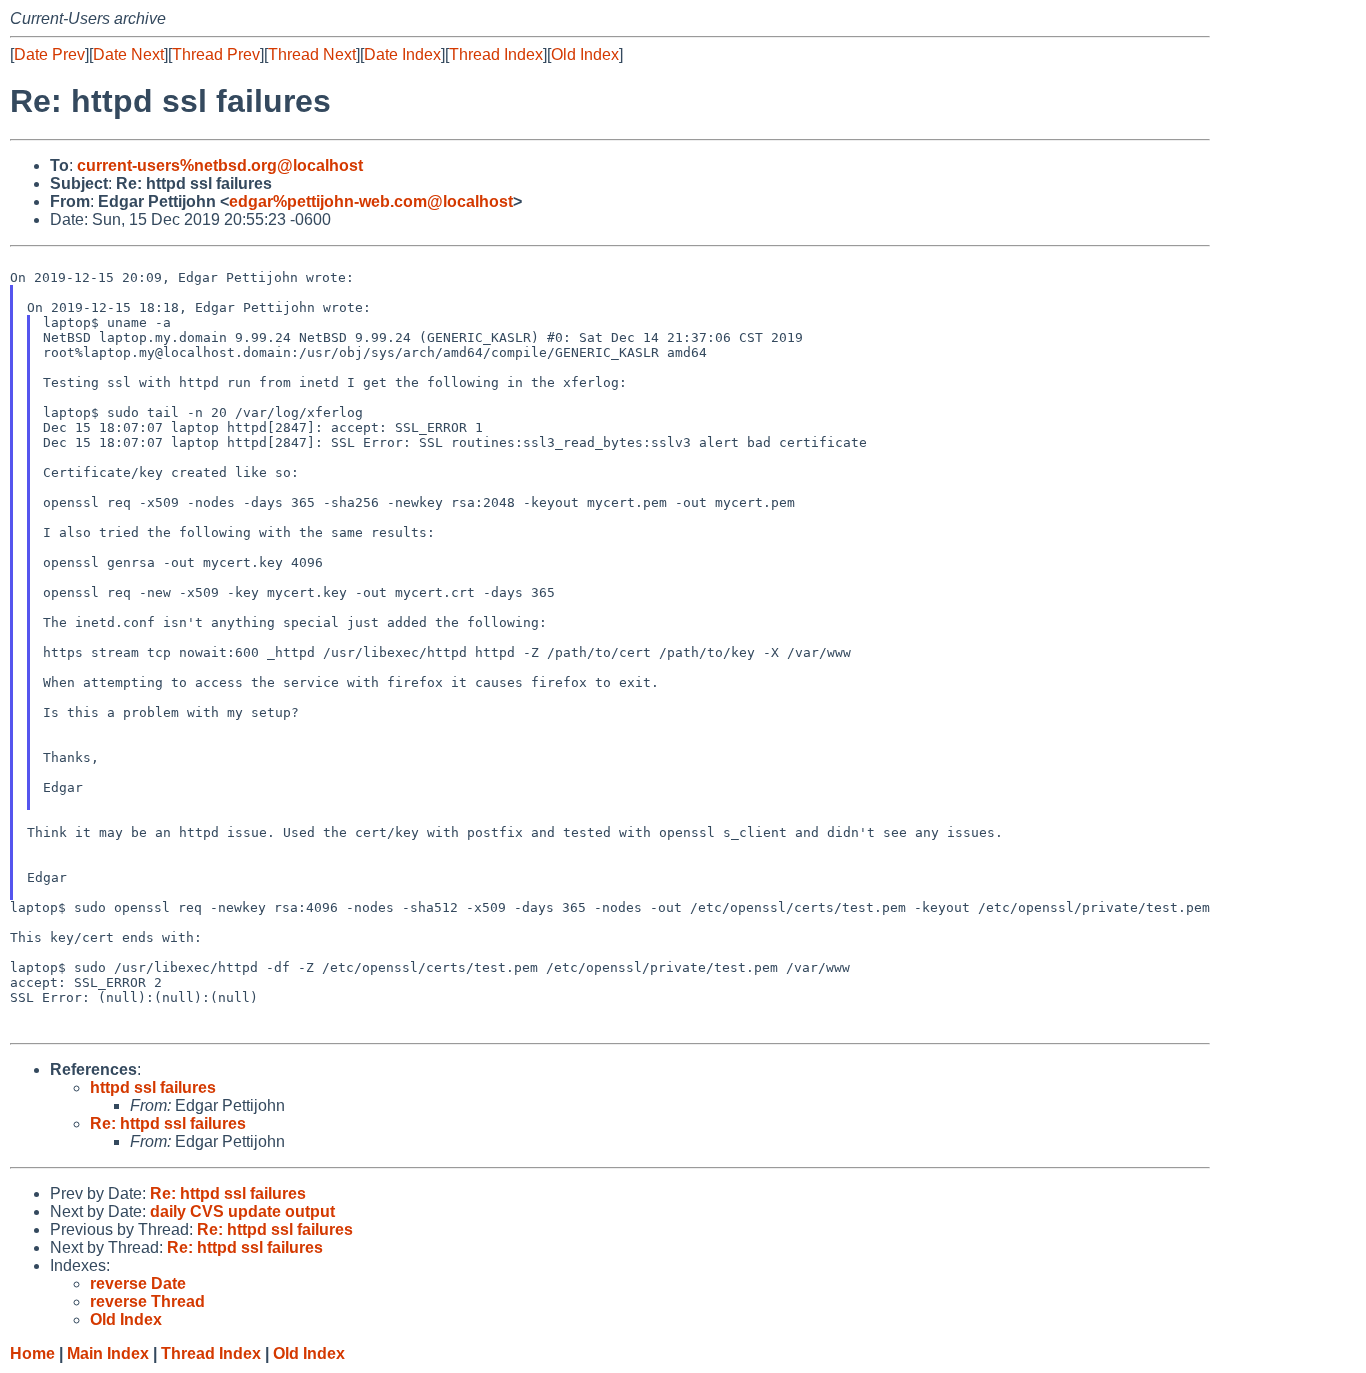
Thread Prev (216, 54)
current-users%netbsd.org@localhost (220, 165)
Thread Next (312, 54)
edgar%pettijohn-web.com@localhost (371, 201)
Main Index (108, 1353)
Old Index (585, 54)
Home (32, 1353)
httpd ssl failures (153, 1087)
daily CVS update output (242, 1211)
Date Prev (49, 54)
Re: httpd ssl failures (168, 1123)
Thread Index (496, 54)
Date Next (128, 54)
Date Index (402, 54)
